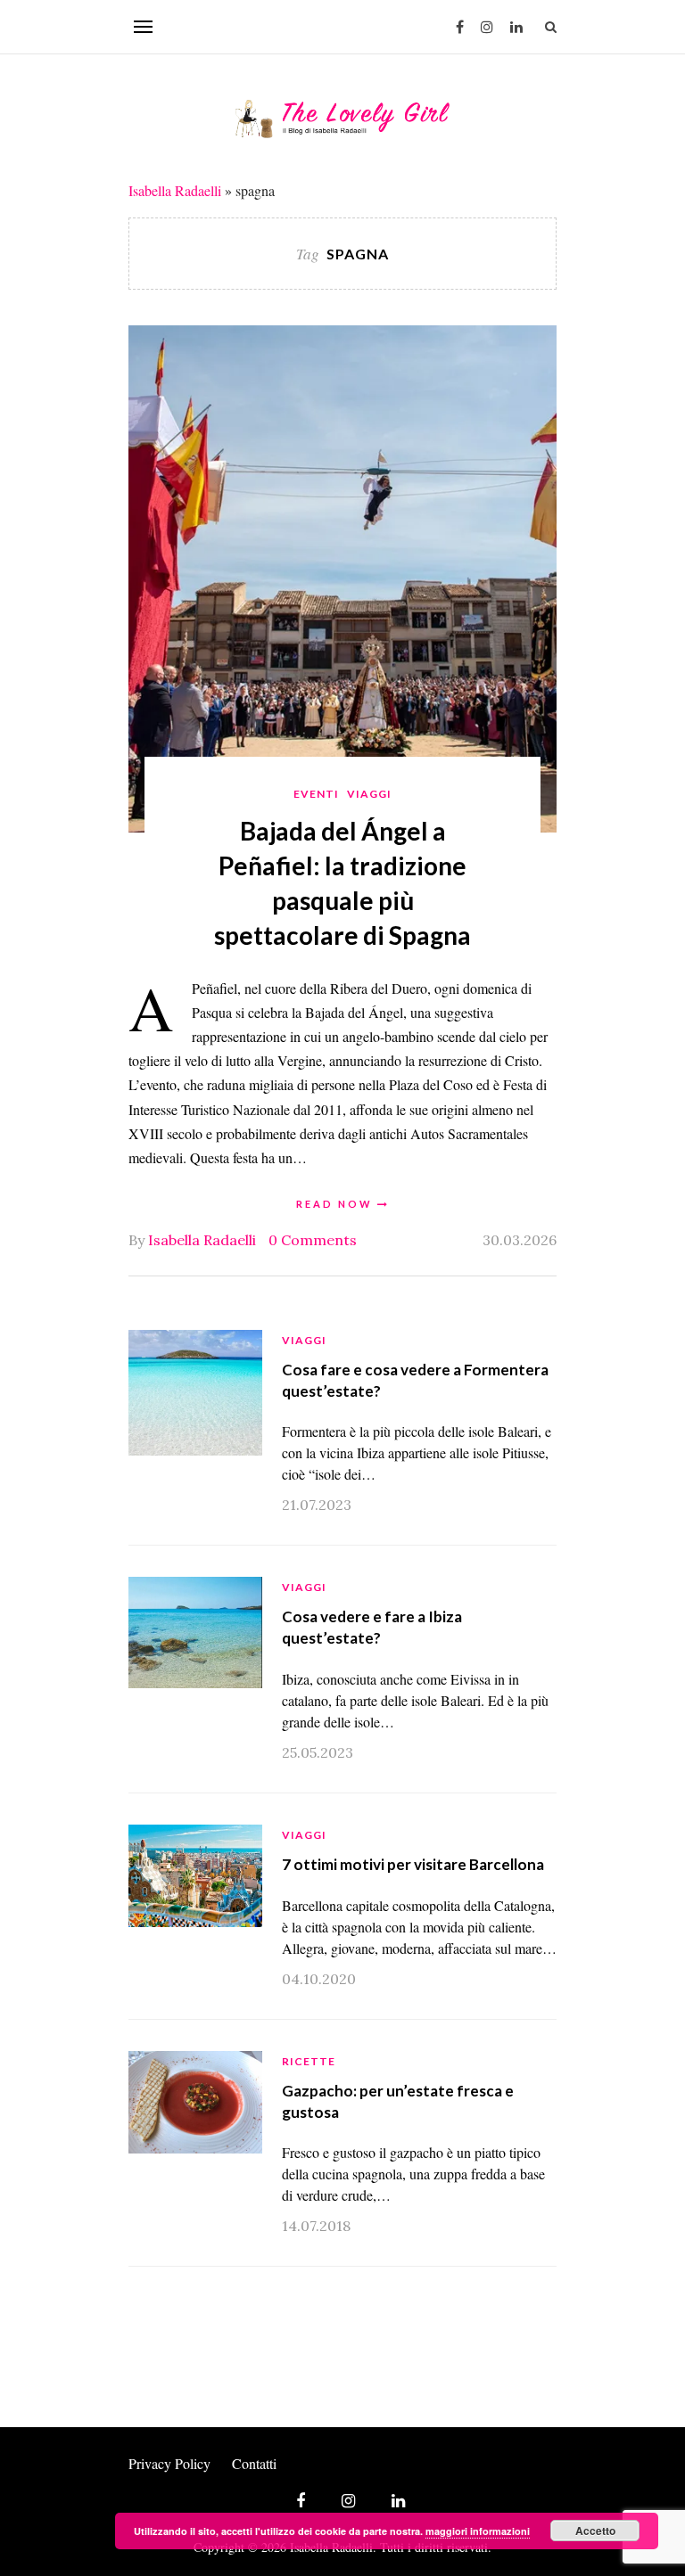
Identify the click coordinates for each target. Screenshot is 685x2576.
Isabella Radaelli (175, 190)
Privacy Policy (169, 2463)
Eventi (316, 794)
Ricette (309, 2061)
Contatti (254, 2463)
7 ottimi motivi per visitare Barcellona (413, 1864)
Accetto (595, 2531)
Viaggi (369, 794)
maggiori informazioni (478, 2531)
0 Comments (313, 1240)
